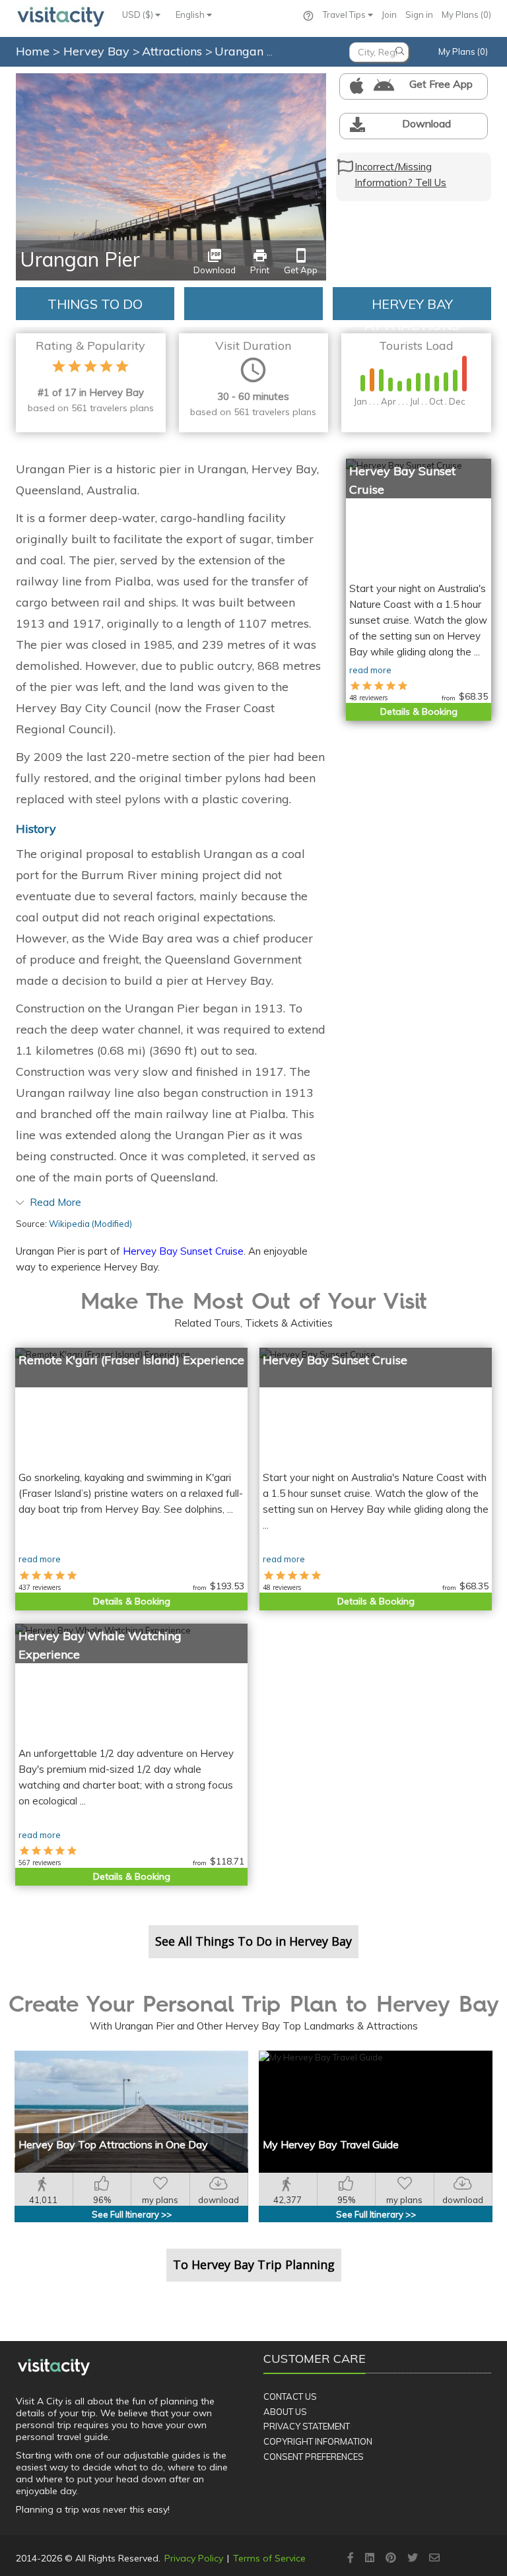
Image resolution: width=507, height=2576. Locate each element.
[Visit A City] (54, 2367)
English (191, 15)
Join (389, 15)
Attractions (174, 51)
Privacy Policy (194, 2558)
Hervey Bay (98, 51)
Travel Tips (345, 15)
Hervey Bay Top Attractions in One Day (113, 2144)
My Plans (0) (466, 15)
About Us (285, 2412)
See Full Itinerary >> (132, 2214)
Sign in (419, 15)
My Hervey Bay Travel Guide (331, 2144)
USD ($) (139, 15)
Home (33, 51)
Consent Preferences (314, 2457)
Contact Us (290, 2396)
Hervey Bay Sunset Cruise (183, 1251)
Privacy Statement (307, 2426)
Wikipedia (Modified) (90, 1224)
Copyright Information (318, 2441)
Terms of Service (269, 2558)
